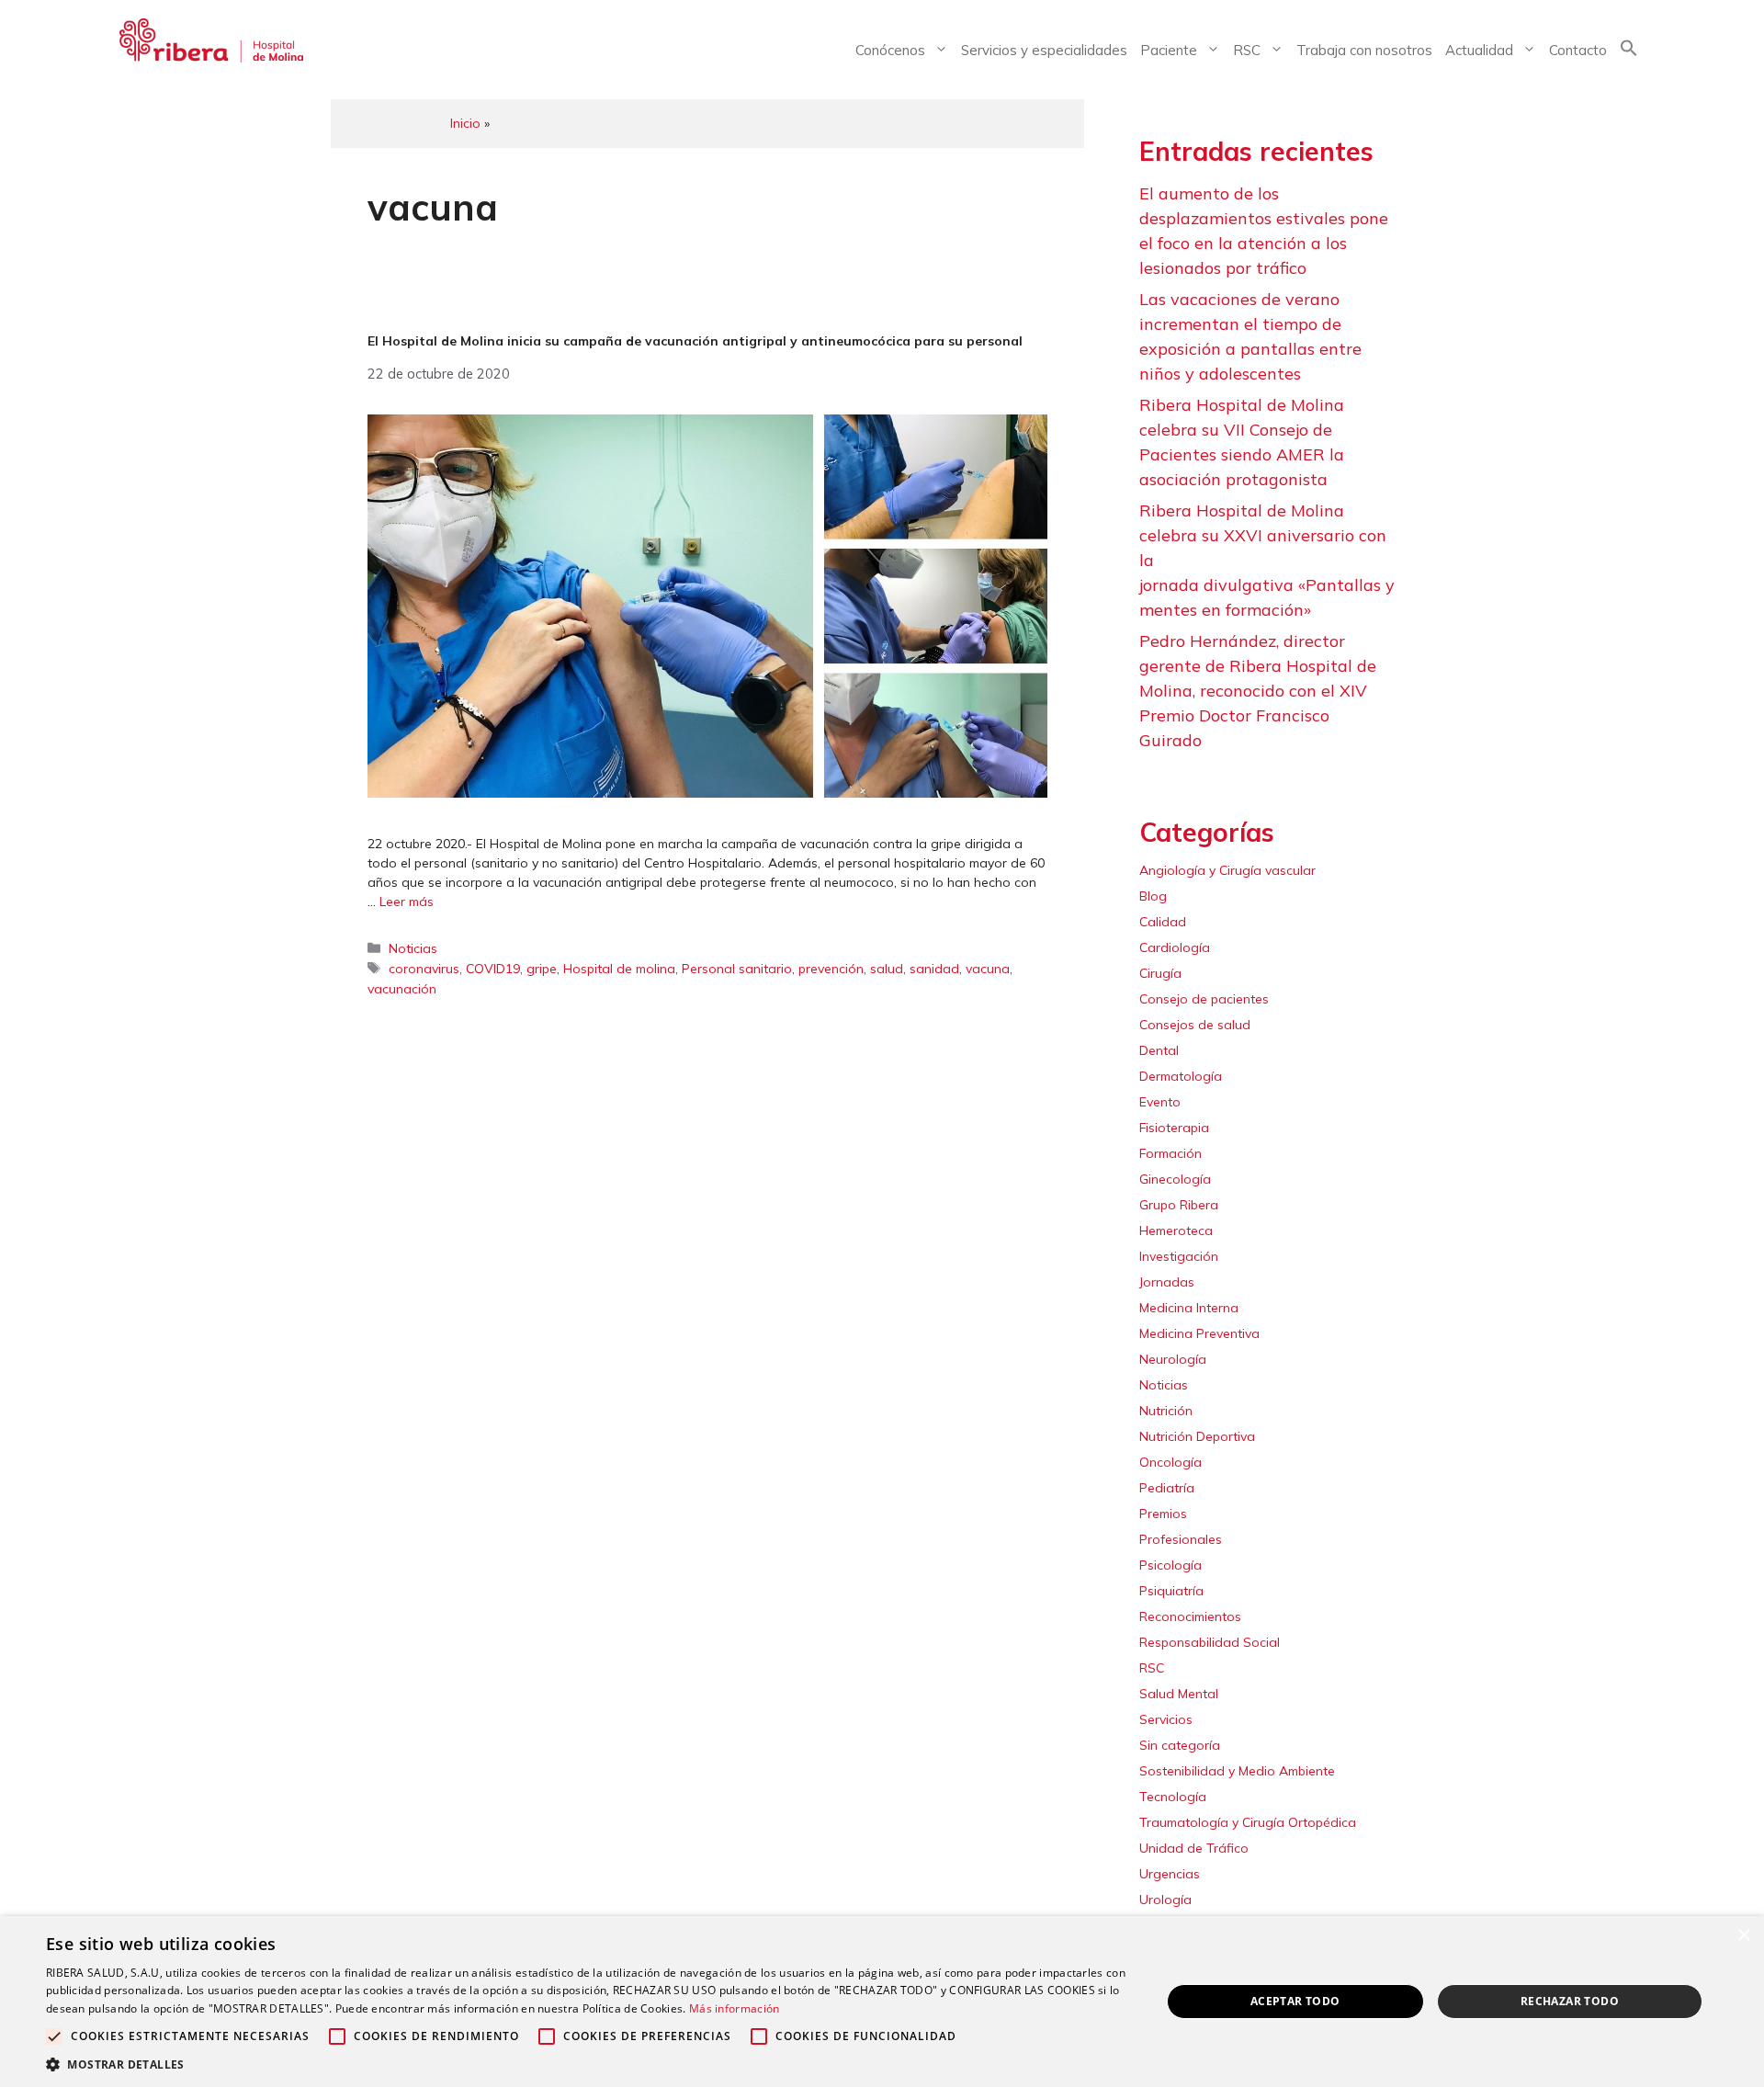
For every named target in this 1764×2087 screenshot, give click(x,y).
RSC (1247, 50)
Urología (1165, 1900)
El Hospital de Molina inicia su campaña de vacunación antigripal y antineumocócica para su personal (695, 341)
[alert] (882, 2002)
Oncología (1170, 1462)
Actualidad (1479, 50)
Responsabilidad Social (1210, 1642)
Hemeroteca (1176, 1231)
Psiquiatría (1171, 1591)
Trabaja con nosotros (1364, 50)
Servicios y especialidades (1044, 50)
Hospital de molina (619, 969)
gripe (542, 969)
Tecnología (1173, 1797)
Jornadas (1167, 1282)
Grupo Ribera (1179, 1205)
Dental (1159, 1050)
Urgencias (1170, 1874)
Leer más (407, 902)
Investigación (1179, 1256)
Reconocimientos (1190, 1616)
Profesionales (1181, 1539)
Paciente (1169, 50)
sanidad (934, 969)
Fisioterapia (1174, 1128)
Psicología (1170, 1565)
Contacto (1578, 50)
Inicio (465, 123)
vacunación (402, 989)
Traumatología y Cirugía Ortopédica (1248, 1822)
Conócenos (890, 50)
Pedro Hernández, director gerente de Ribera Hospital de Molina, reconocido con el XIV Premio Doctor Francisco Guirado (1258, 691)
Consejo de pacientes (1204, 999)
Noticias (413, 948)
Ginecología (1175, 1179)
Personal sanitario (737, 969)
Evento (1160, 1102)
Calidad (1163, 922)
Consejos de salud (1195, 1025)
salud (887, 969)
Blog (1153, 896)
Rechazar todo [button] (1570, 2001)
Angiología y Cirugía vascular (1227, 870)
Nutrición (1166, 1411)
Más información (735, 2008)
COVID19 (493, 969)
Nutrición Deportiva (1197, 1436)
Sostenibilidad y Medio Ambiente (1237, 1771)
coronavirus (424, 969)
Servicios (1166, 1719)
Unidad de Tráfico (1194, 1848)
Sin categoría (1180, 1745)
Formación (1170, 1153)
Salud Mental (1179, 1694)
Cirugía (1160, 973)
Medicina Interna (1189, 1308)
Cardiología (1175, 947)
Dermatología (1181, 1076)
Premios (1163, 1514)
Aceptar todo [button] (1295, 2001)
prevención (831, 969)
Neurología (1173, 1359)
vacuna (988, 969)
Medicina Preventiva (1199, 1333)
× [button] (1743, 1936)
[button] (1629, 51)
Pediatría (1167, 1488)
